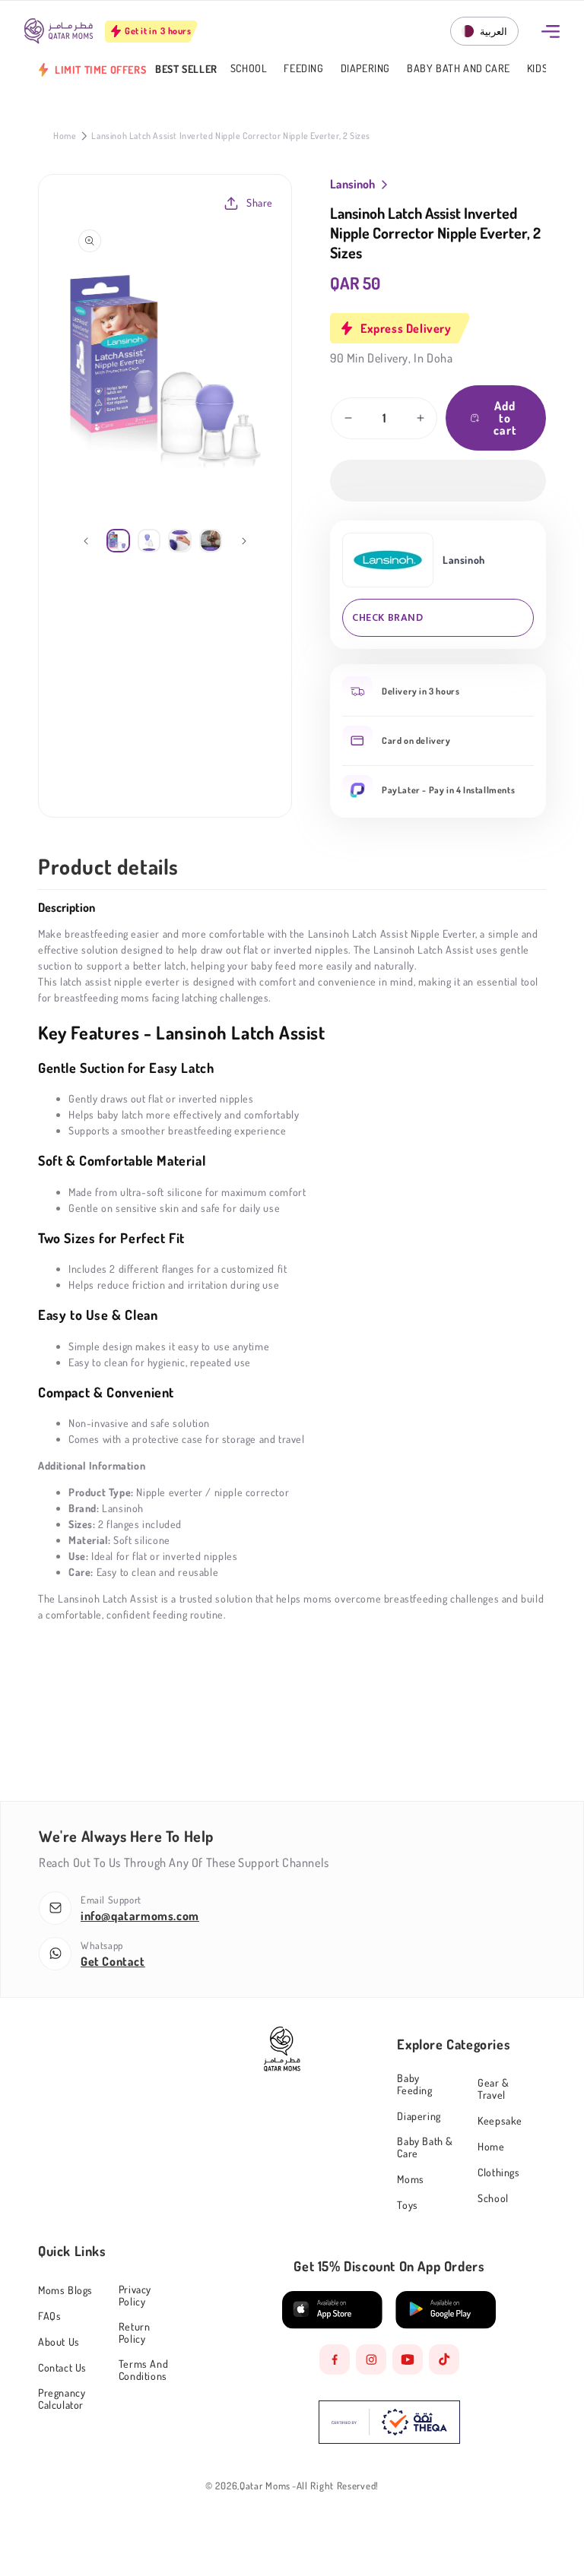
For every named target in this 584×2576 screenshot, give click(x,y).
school (493, 2198)
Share (260, 203)
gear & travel (494, 2089)
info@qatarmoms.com (140, 1916)
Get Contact (113, 1961)
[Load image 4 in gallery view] (211, 541)
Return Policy (135, 2332)
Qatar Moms (265, 2486)
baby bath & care (425, 2147)
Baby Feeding (414, 2084)
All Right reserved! (338, 2486)
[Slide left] (86, 541)
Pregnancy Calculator (62, 2399)
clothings (498, 2172)
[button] (438, 481)
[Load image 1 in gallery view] (118, 541)
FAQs (49, 2316)
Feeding (303, 69)
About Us (59, 2342)
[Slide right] (244, 541)
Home (65, 136)
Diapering (365, 69)
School (249, 69)
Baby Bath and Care (459, 69)
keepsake (500, 2120)
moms (410, 2179)
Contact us (62, 2367)
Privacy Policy (135, 2295)
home (491, 2146)
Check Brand (388, 617)
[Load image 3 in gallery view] (180, 541)
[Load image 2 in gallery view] (149, 541)
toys (407, 2205)
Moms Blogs (65, 2290)
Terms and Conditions (143, 2370)
